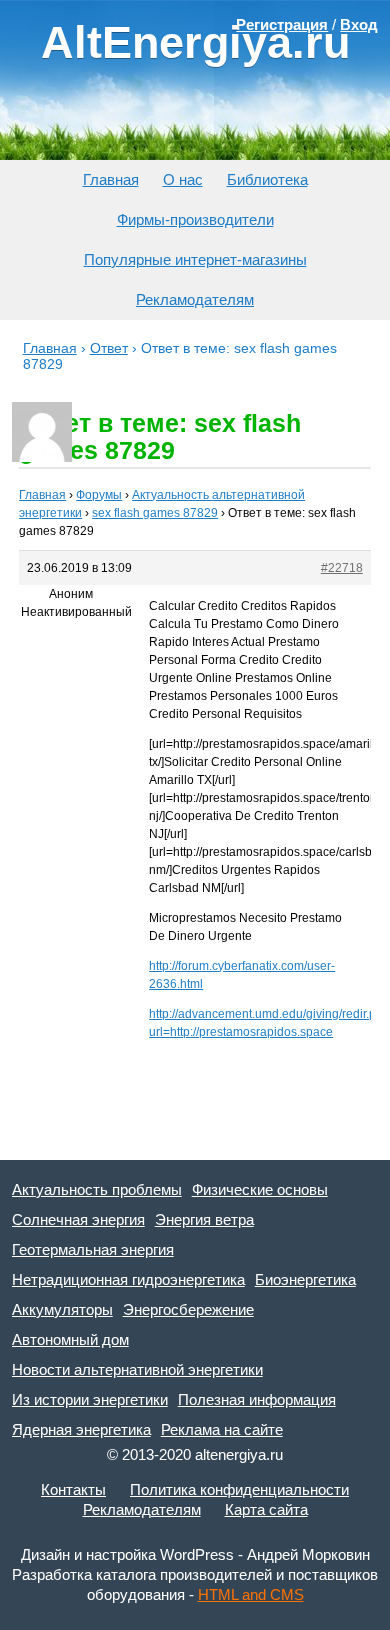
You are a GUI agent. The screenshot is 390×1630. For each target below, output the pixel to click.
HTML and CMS (251, 1594)
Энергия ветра (204, 1219)
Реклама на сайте (222, 1429)
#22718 (342, 568)
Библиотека (267, 179)
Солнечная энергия (78, 1219)
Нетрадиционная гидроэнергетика (128, 1279)
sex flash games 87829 (155, 513)
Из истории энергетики (90, 1399)
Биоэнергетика (305, 1279)
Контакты (73, 1489)
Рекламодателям (195, 299)
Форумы (99, 495)
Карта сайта (266, 1509)
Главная (111, 179)
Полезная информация (257, 1399)
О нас (183, 179)
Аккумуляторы (62, 1309)
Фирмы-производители (195, 219)
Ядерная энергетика (81, 1429)
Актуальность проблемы (97, 1189)
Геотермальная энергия (93, 1249)
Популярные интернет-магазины (195, 259)
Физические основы (260, 1189)
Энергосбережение (188, 1309)
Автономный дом (70, 1339)
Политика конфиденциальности (239, 1489)
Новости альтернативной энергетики (137, 1369)
